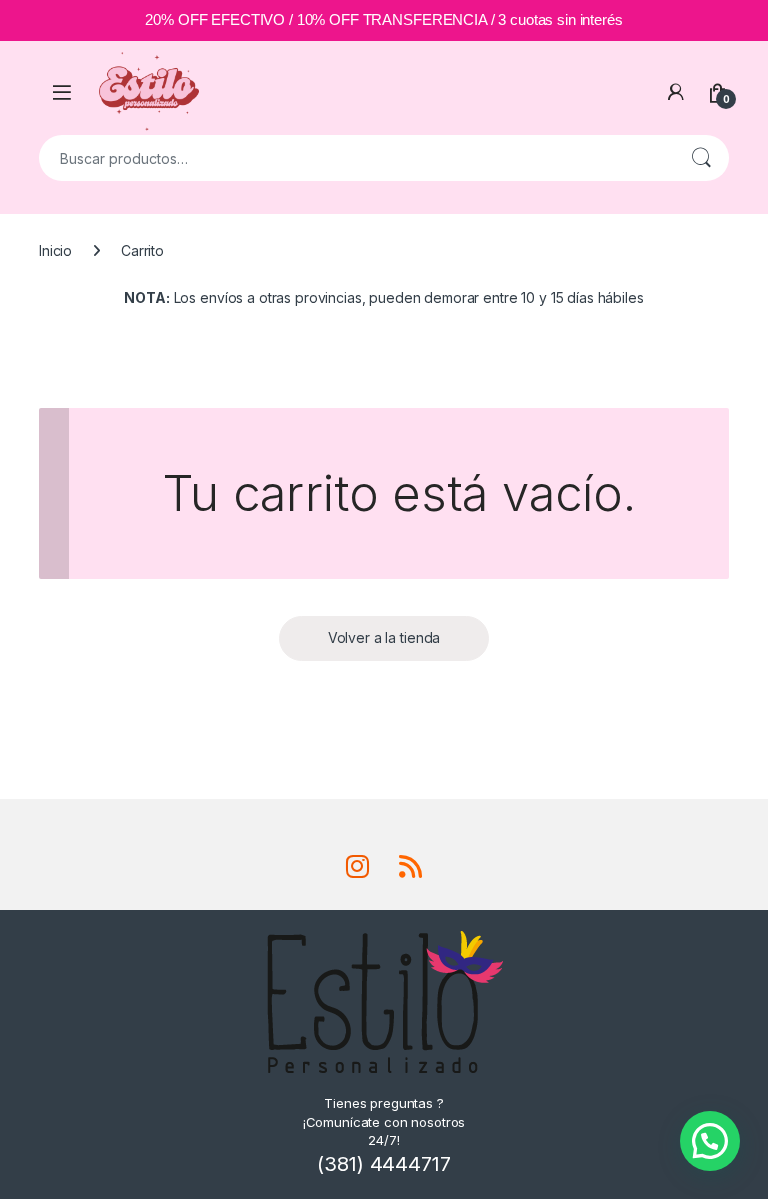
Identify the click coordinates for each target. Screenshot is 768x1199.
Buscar (701, 158)
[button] (710, 1141)
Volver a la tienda (384, 637)
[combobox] (356, 158)
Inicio (55, 250)
